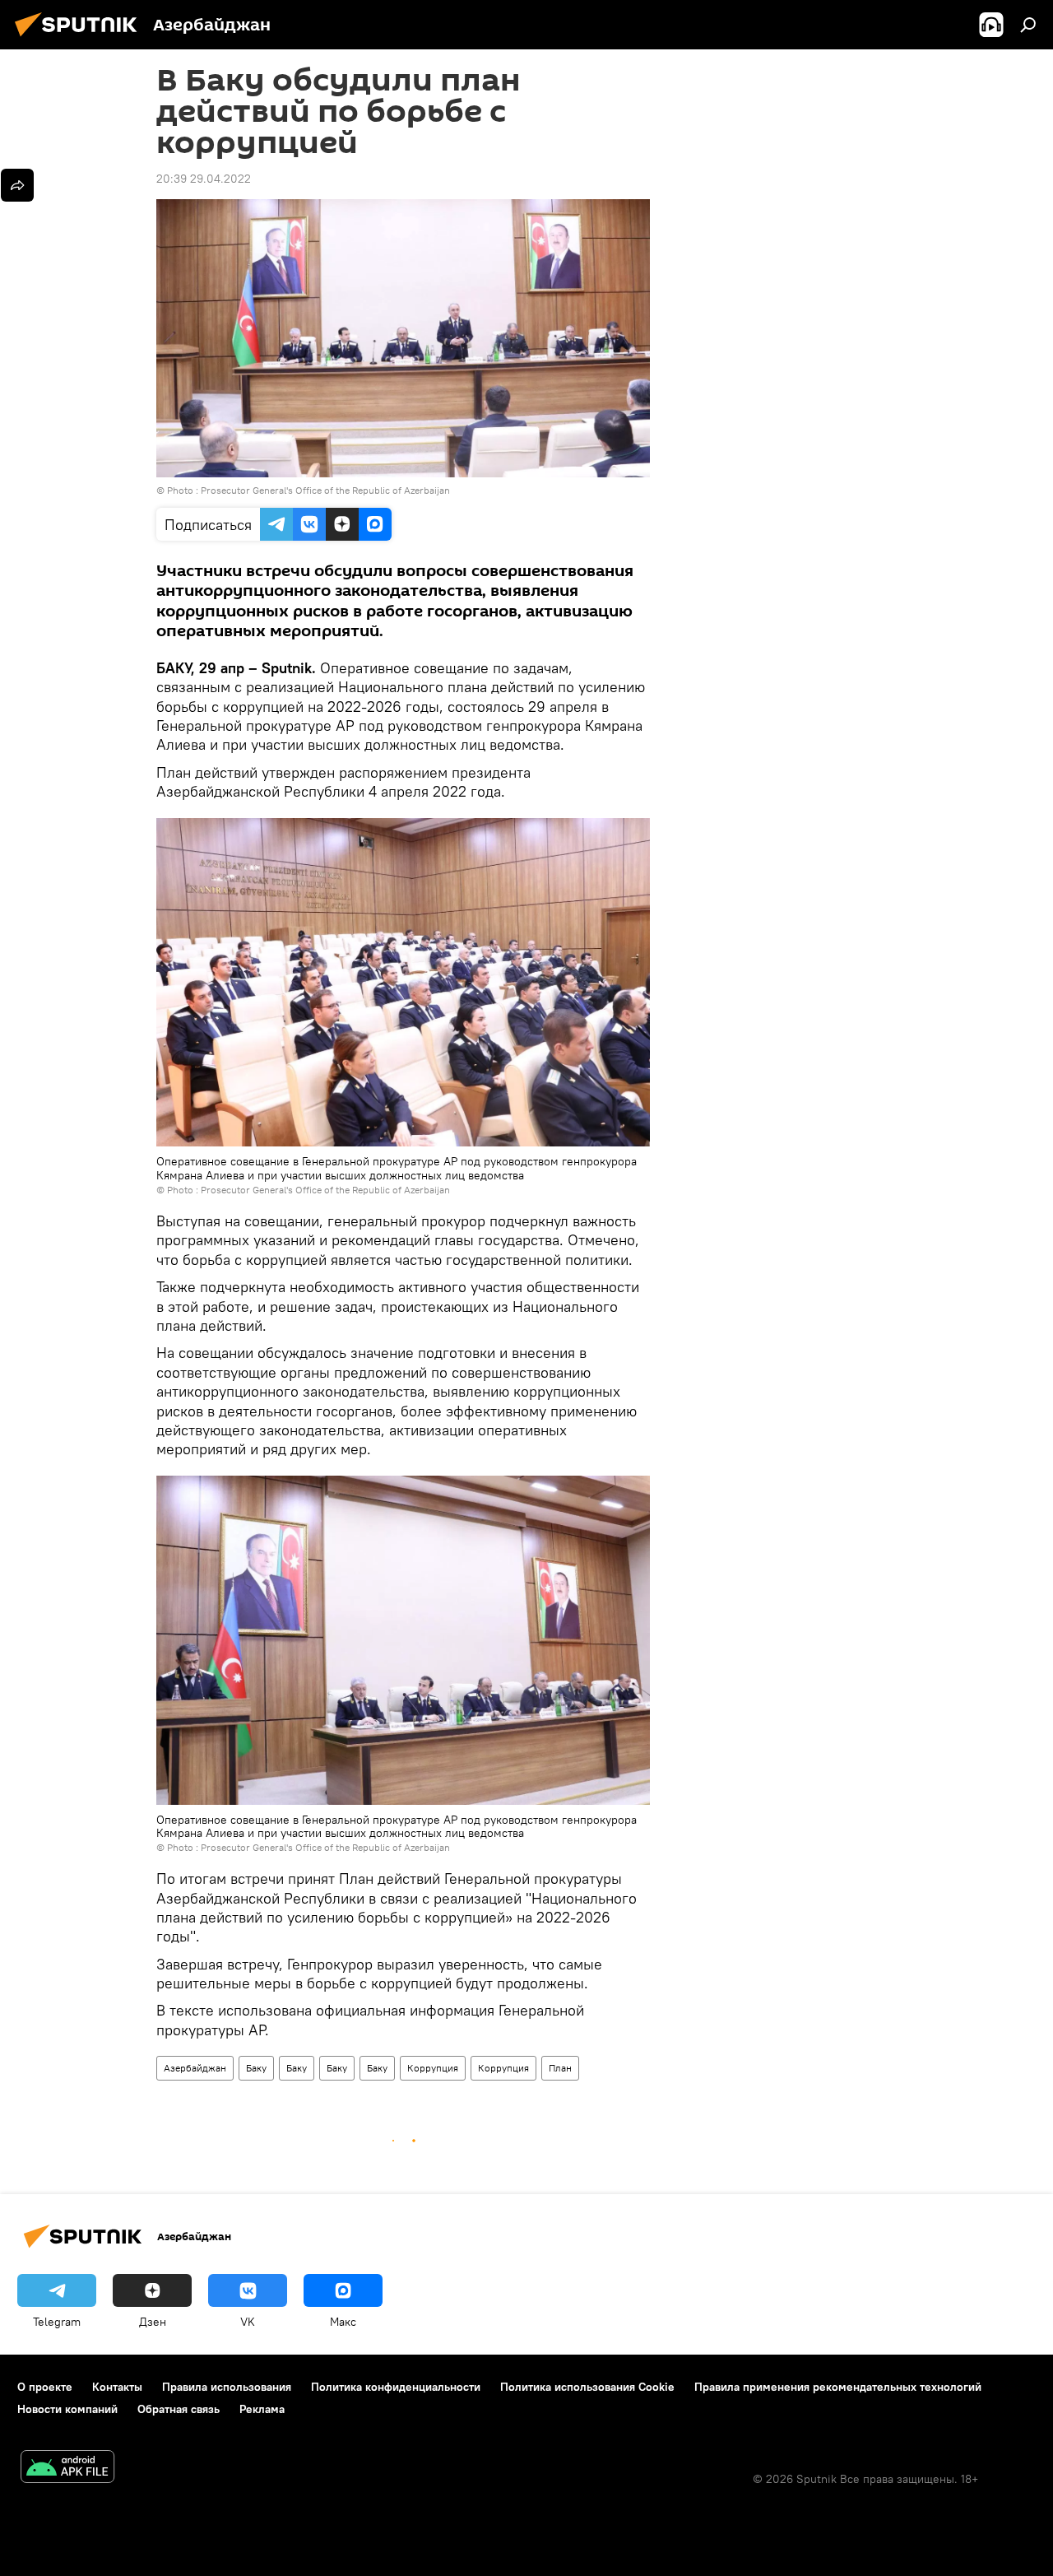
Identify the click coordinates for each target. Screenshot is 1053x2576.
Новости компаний (67, 2409)
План (560, 2068)
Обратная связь (179, 2409)
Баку (256, 2068)
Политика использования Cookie (587, 2387)
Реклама (262, 2409)
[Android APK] (67, 2469)
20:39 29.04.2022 (204, 179)
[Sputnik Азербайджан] (81, 39)
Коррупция (433, 2068)
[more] (17, 185)
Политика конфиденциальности (396, 2387)
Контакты (117, 2387)
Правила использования (227, 2387)
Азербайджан (195, 2068)
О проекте (45, 2387)
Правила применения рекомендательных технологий (838, 2387)
